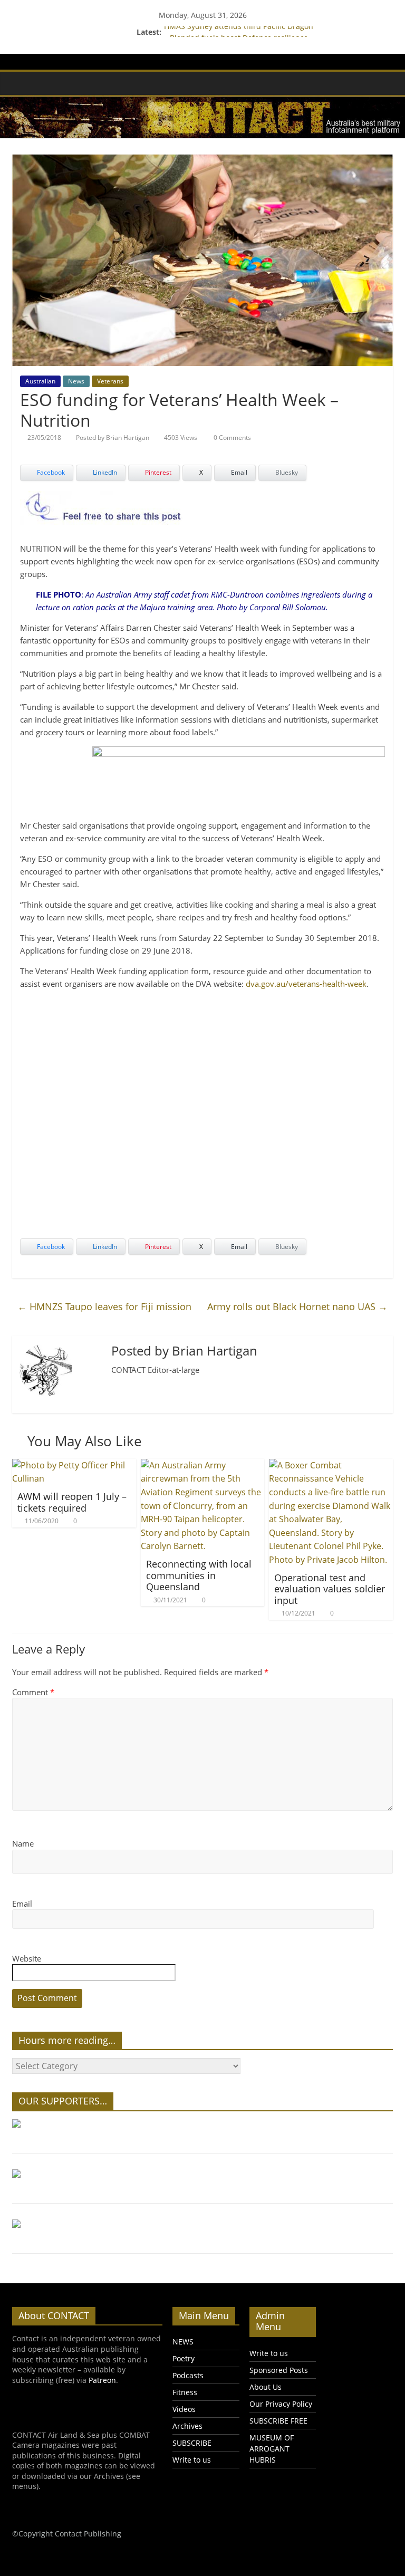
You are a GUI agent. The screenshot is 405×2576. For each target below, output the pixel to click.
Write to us (192, 2460)
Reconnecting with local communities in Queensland (199, 1575)
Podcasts (188, 2375)
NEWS (183, 2342)
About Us (266, 2387)
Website (27, 1958)
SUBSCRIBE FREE (278, 2421)
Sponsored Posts (279, 2370)
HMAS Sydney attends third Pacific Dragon (239, 32)
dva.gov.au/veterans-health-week (306, 984)
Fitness (185, 2392)
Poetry (184, 2358)
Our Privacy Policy (281, 2404)
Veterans (110, 381)
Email (22, 1904)
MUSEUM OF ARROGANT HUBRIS (272, 2449)
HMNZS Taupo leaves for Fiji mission (104, 1306)
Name (23, 1843)
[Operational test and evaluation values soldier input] (331, 1465)
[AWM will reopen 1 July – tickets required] (74, 1465)
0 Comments (232, 438)
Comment (33, 1692)
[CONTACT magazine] (23, 83)
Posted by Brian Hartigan (113, 438)
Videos (184, 2409)
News (76, 381)
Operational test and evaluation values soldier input (330, 1589)
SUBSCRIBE (192, 2443)
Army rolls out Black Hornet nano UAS (297, 1306)
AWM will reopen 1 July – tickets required (72, 1502)
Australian (40, 381)
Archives (187, 2426)
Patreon (102, 2380)
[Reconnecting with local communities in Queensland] (203, 1465)
